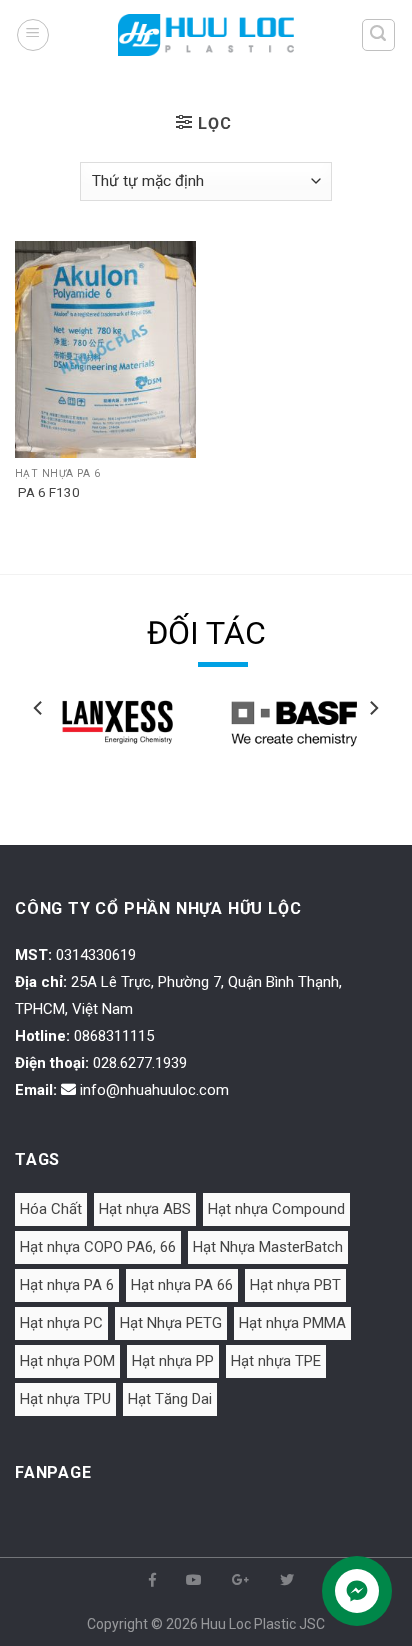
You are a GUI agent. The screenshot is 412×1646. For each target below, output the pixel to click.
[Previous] (39, 748)
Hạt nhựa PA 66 (182, 1285)
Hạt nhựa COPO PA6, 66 (98, 1247)
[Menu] (33, 35)
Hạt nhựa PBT (295, 1285)
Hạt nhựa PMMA (292, 1323)
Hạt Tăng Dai (170, 1399)
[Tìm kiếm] (379, 35)
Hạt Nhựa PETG (171, 1323)
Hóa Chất (51, 1209)
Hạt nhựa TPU (65, 1399)
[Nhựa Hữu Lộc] (206, 34)
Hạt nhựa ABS (145, 1209)
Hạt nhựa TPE (276, 1361)
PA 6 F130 (47, 492)
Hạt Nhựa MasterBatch (268, 1247)
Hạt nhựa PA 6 (67, 1285)
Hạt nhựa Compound (276, 1209)
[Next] (373, 748)
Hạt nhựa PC (61, 1323)
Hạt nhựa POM (67, 1361)
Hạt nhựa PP (173, 1361)
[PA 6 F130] (105, 349)
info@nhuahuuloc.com (154, 1090)
